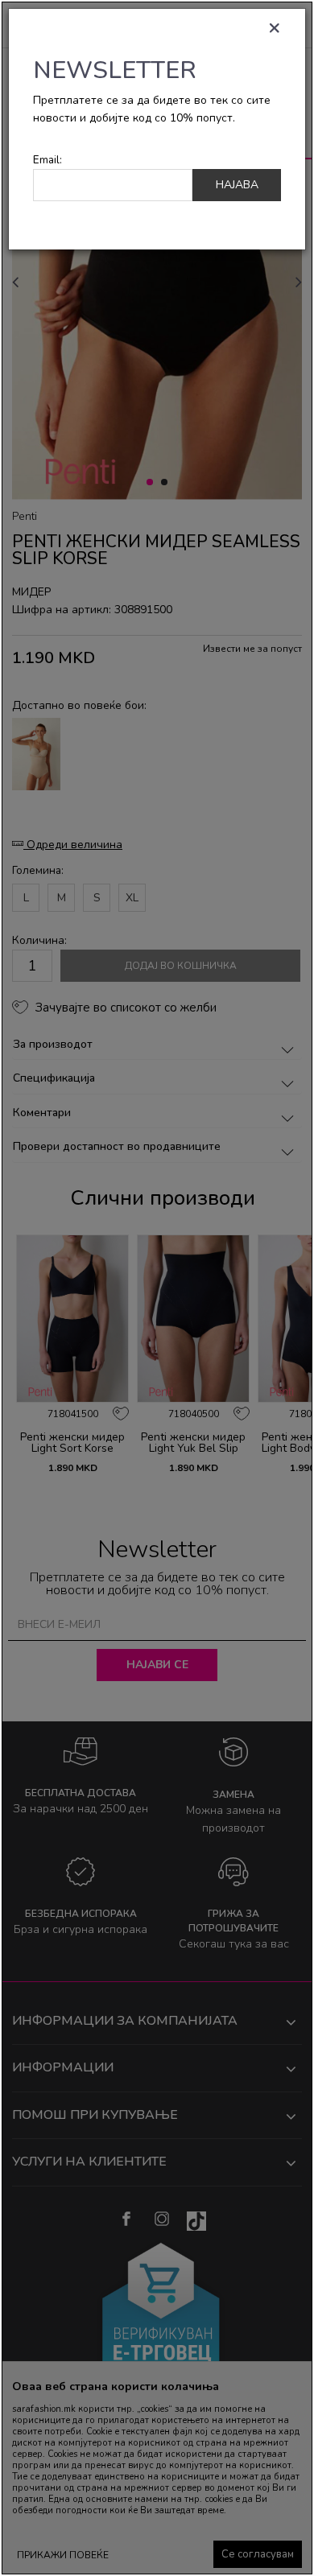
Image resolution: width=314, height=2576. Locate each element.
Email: (48, 160)
